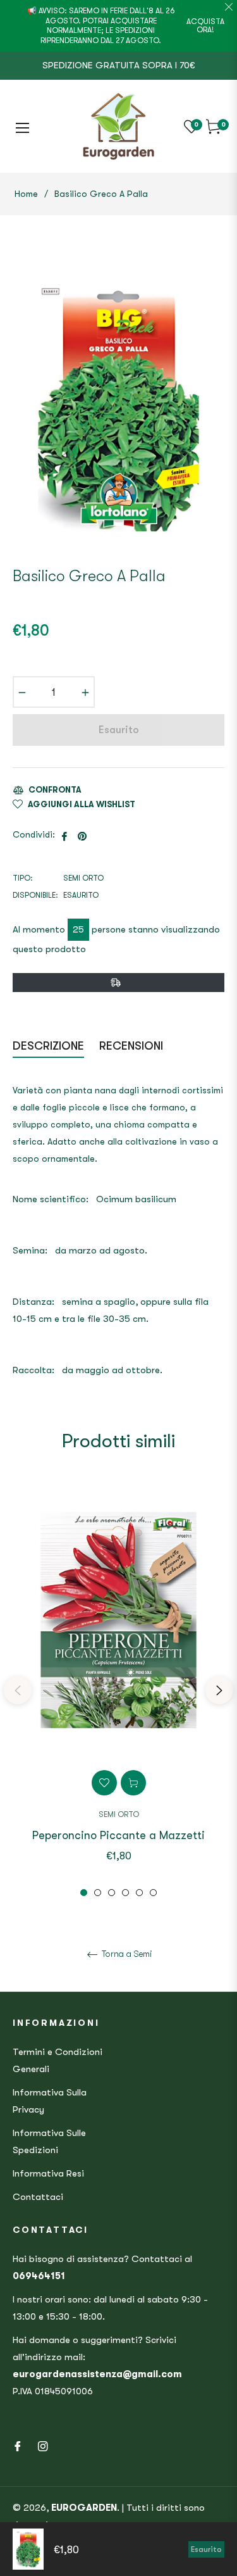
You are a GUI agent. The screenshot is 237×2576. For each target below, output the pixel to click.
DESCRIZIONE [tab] (48, 1046)
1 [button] (84, 1893)
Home (26, 194)
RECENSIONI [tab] (133, 1046)
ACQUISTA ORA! (205, 26)
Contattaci (38, 2197)
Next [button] (219, 1690)
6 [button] (153, 1893)
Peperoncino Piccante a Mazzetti (118, 1835)
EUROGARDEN (84, 2508)
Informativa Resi (48, 2173)
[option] (118, 1690)
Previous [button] (18, 1690)
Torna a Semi (126, 1954)
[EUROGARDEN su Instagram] (43, 2446)
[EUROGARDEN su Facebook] (18, 2446)
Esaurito (206, 2549)
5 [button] (139, 1893)
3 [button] (112, 1893)
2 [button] (98, 1893)
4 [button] (125, 1893)
